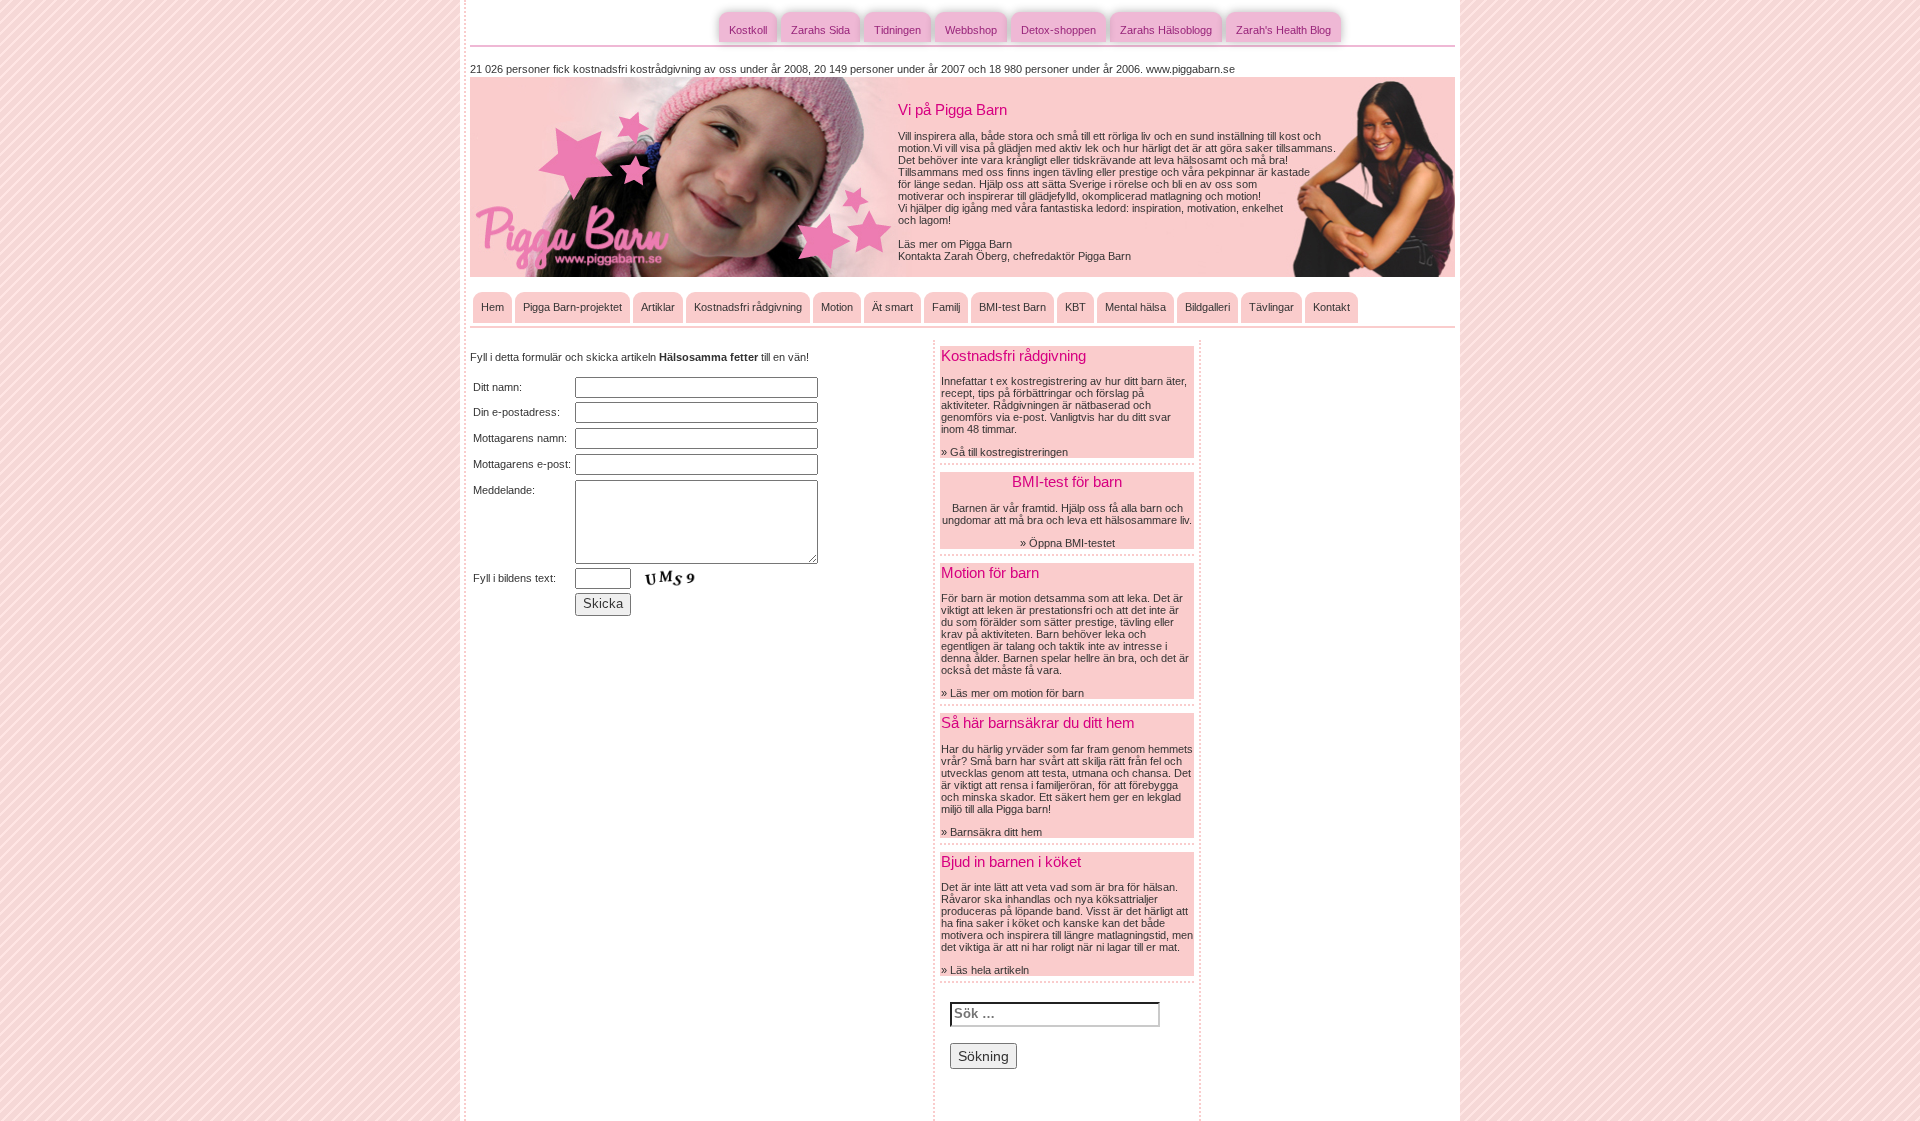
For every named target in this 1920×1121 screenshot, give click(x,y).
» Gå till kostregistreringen (1004, 452)
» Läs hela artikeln (985, 970)
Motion (837, 307)
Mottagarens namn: (520, 438)
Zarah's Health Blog (1283, 30)
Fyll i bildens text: (514, 578)
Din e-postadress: (516, 412)
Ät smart (892, 307)
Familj (946, 307)
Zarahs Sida (820, 30)
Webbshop (971, 30)
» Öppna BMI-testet (1067, 543)
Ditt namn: (497, 387)
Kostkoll (748, 30)
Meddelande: (504, 490)
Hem (492, 307)
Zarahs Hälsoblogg (1166, 30)
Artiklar (658, 307)
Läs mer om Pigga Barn (955, 244)
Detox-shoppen (1058, 30)
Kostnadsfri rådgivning (748, 307)
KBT (1075, 307)
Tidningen (897, 30)
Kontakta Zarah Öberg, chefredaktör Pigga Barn (1014, 256)
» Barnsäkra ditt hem (991, 832)
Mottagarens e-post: (522, 464)
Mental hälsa (1135, 307)
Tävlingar (1271, 307)
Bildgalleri (1207, 307)
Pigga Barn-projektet (572, 307)
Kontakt (1331, 307)
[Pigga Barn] (684, 176)
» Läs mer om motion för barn (1012, 693)
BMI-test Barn (1012, 307)
